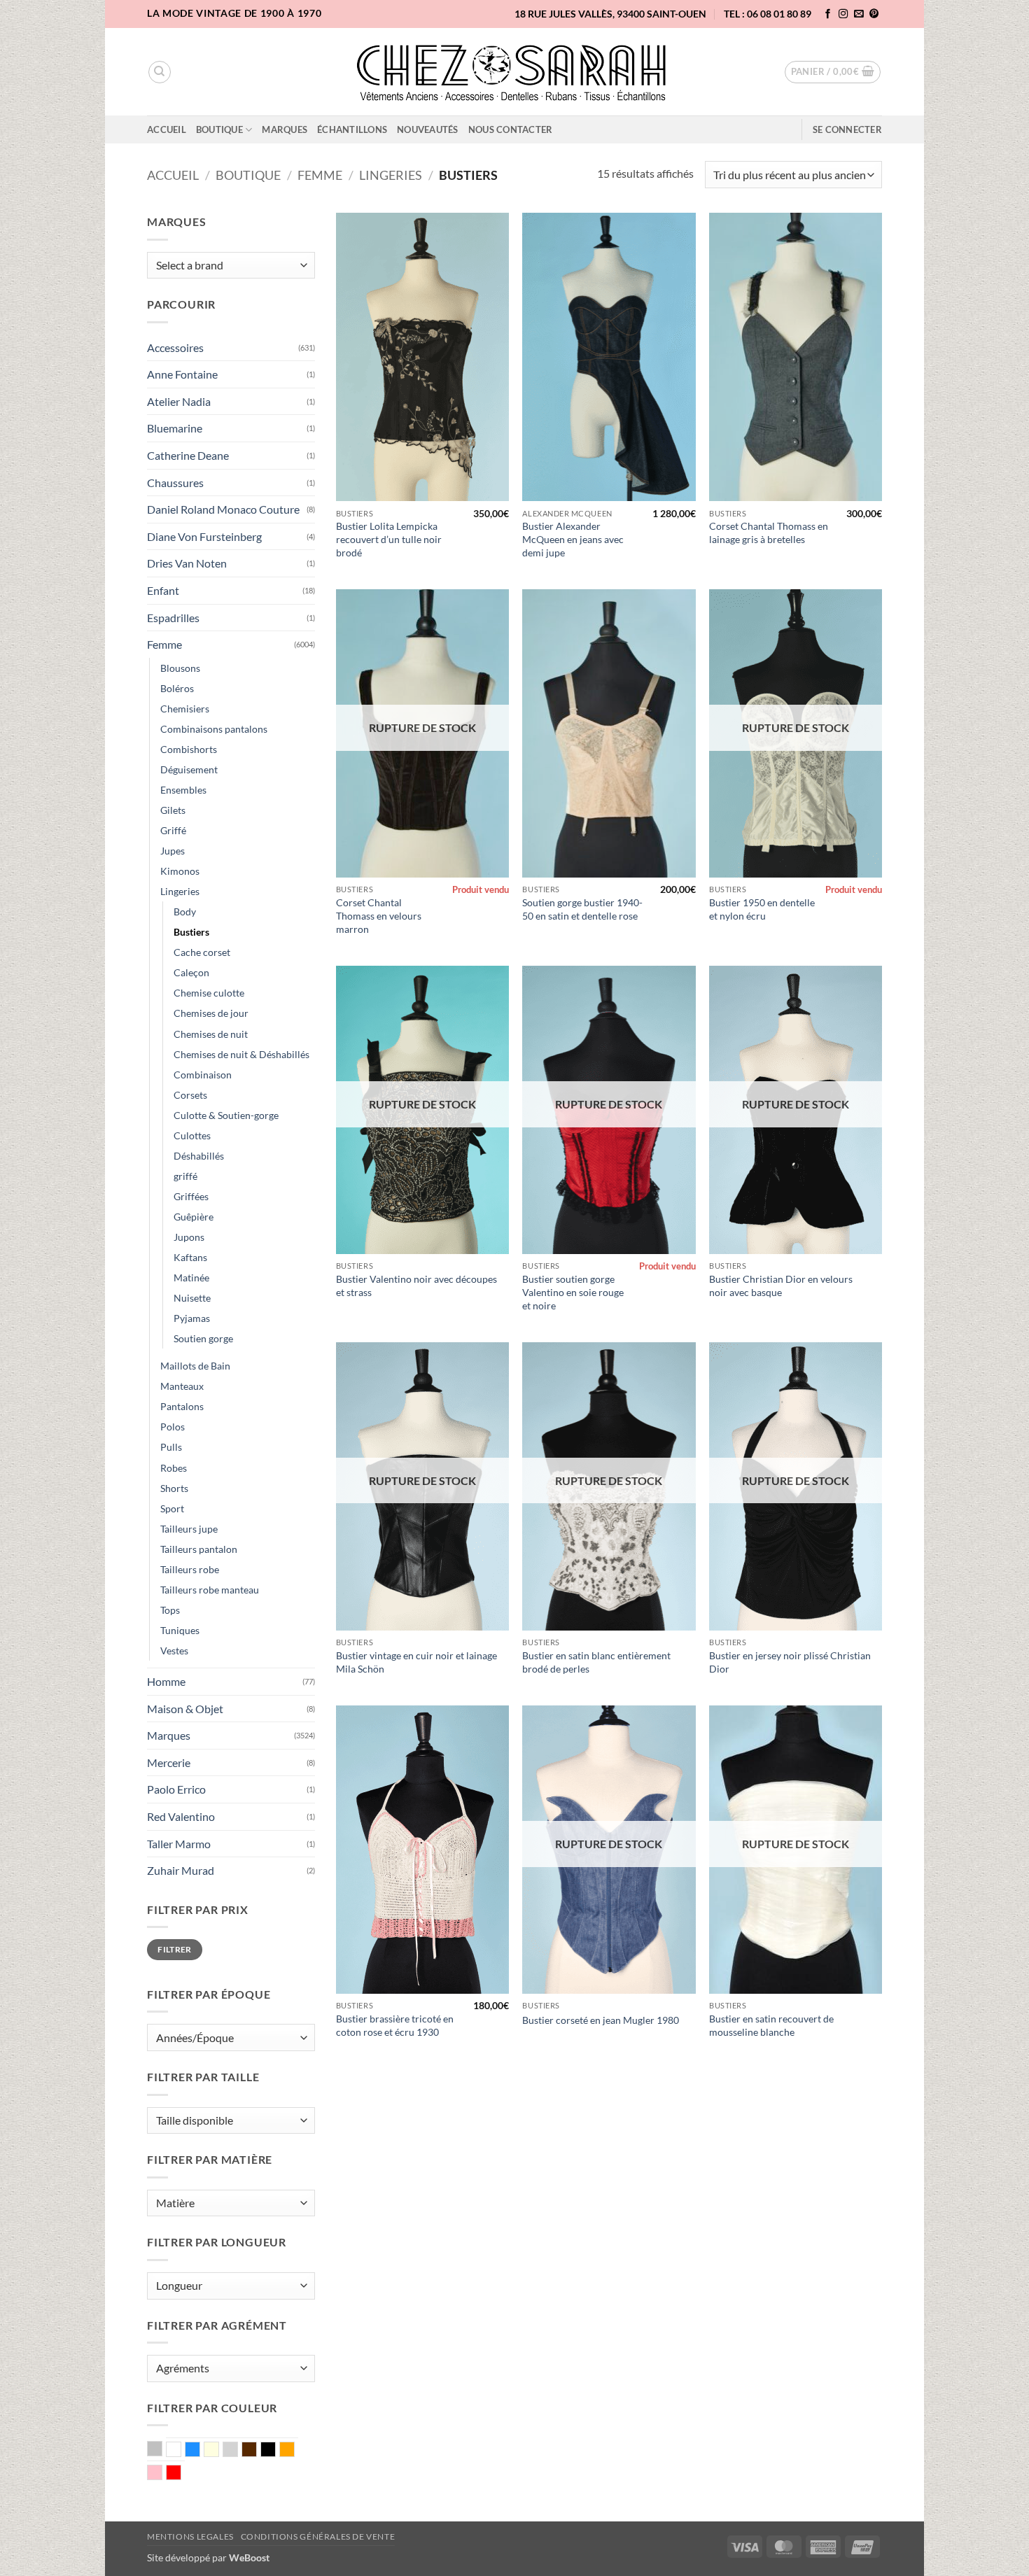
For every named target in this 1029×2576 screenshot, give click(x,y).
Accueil (167, 129)
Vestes (174, 1651)
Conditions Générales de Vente (318, 2536)
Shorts (174, 1488)
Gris (238, 2451)
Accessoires (175, 347)
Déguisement (189, 769)
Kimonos (180, 871)
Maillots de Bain (195, 1366)
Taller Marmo (179, 1844)
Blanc (181, 2451)
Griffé (173, 830)
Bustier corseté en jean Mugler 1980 (601, 2020)
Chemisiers (185, 709)
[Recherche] (160, 72)
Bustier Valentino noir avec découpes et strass (416, 1286)
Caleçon (191, 972)
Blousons (180, 668)
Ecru (219, 2451)
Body (185, 912)
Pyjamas (192, 1318)
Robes (174, 1468)
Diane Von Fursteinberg (204, 536)
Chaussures (175, 483)
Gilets (173, 810)
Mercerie (169, 1762)
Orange (294, 2451)
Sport (172, 1508)
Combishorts (189, 749)
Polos (173, 1427)
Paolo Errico (176, 1789)
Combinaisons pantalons (214, 729)
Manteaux (182, 1386)
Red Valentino (181, 1816)
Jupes (173, 851)
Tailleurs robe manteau (210, 1590)
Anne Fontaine (182, 374)
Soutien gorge (203, 1338)
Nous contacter (511, 129)
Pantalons (182, 1406)
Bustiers (191, 932)
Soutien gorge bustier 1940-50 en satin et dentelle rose (582, 909)
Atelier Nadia (179, 401)
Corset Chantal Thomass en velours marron (379, 915)
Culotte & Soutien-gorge (226, 1115)
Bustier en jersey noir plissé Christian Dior (790, 1662)
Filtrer (175, 1949)
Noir (275, 2451)
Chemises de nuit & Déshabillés (241, 1054)
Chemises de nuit (211, 1034)
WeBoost (249, 2557)
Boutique (219, 129)
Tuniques (180, 1630)
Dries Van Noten (187, 563)
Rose (162, 2474)
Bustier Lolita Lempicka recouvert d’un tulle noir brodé (389, 539)
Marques (285, 129)
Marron (257, 2451)
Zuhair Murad (181, 1870)
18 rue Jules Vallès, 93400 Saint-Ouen (610, 14)
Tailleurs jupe (189, 1529)
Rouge (181, 2474)
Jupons (189, 1237)
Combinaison (203, 1075)
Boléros (177, 688)
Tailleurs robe (190, 1569)
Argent (162, 2450)
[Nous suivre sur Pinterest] (874, 14)
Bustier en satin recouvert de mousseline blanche (771, 2025)
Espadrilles (173, 618)
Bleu (200, 2451)
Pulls (171, 1447)
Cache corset (202, 952)
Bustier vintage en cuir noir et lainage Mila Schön (416, 1662)
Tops (170, 1610)
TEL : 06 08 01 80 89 (768, 14)
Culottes (192, 1135)
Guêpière (194, 1217)
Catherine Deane (188, 455)
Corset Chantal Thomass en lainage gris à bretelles (769, 533)
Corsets (190, 1095)
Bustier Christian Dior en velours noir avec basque (781, 1286)
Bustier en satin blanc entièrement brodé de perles (596, 1662)
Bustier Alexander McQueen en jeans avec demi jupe (573, 539)
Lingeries (391, 175)
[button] (833, 72)
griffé (185, 1176)
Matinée (191, 1278)
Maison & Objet (185, 1709)
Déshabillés (199, 1156)
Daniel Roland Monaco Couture (223, 509)
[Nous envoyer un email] (859, 14)
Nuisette (192, 1298)
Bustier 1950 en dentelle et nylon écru (762, 909)
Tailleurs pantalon (199, 1549)
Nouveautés (428, 129)
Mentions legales (190, 2536)
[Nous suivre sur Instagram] (843, 14)
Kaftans (190, 1257)
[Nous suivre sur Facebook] (828, 14)
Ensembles (183, 790)
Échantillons (352, 129)
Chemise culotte (209, 993)
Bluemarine (175, 428)
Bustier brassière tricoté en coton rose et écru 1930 (395, 2025)
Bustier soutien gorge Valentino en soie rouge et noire (573, 1292)
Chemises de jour (211, 1013)
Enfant (163, 590)
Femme (320, 175)
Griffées (191, 1196)
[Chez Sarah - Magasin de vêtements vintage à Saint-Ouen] (515, 72)
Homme (166, 1681)
